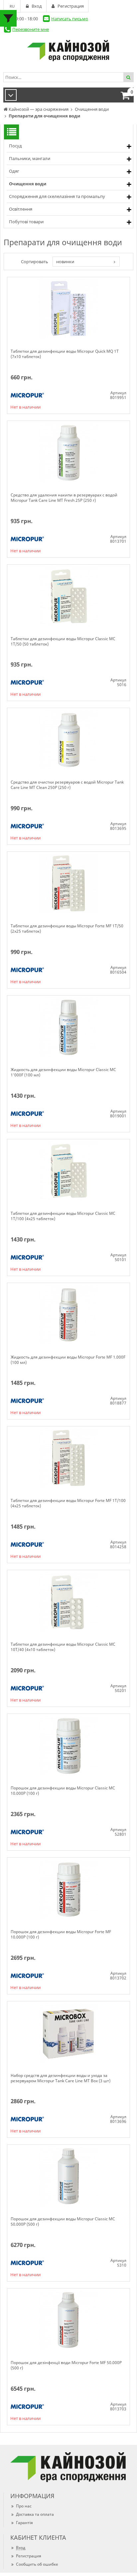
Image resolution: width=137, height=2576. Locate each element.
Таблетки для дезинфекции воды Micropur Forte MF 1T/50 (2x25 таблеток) (67, 929)
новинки (65, 262)
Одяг (14, 171)
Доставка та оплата (35, 2514)
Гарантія (24, 2523)
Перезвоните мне (31, 29)
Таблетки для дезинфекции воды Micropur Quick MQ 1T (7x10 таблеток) (65, 354)
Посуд (15, 146)
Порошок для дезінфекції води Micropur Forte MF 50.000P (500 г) (66, 2365)
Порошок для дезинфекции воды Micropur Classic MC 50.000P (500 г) (63, 2222)
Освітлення (21, 209)
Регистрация (29, 2556)
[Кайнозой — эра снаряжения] (68, 51)
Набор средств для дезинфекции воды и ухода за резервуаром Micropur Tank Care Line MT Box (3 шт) (61, 2078)
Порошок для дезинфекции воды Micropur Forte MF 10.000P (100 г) (61, 1934)
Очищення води (28, 184)
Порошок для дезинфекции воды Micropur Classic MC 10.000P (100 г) (63, 1791)
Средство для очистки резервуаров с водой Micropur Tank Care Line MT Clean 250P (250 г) (67, 785)
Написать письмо (70, 19)
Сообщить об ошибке (37, 2564)
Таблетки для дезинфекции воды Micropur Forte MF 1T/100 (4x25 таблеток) (68, 1503)
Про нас (24, 2506)
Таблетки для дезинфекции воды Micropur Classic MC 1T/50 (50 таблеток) (63, 642)
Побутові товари (26, 222)
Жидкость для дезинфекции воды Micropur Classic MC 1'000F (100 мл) (63, 1072)
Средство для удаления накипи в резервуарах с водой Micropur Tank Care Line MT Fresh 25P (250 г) (64, 498)
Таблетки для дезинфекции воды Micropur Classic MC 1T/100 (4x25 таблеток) (63, 1216)
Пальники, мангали (30, 158)
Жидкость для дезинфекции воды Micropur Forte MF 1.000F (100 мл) (68, 1360)
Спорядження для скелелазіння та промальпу (57, 196)
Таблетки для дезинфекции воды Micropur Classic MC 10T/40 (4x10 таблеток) (63, 1647)
